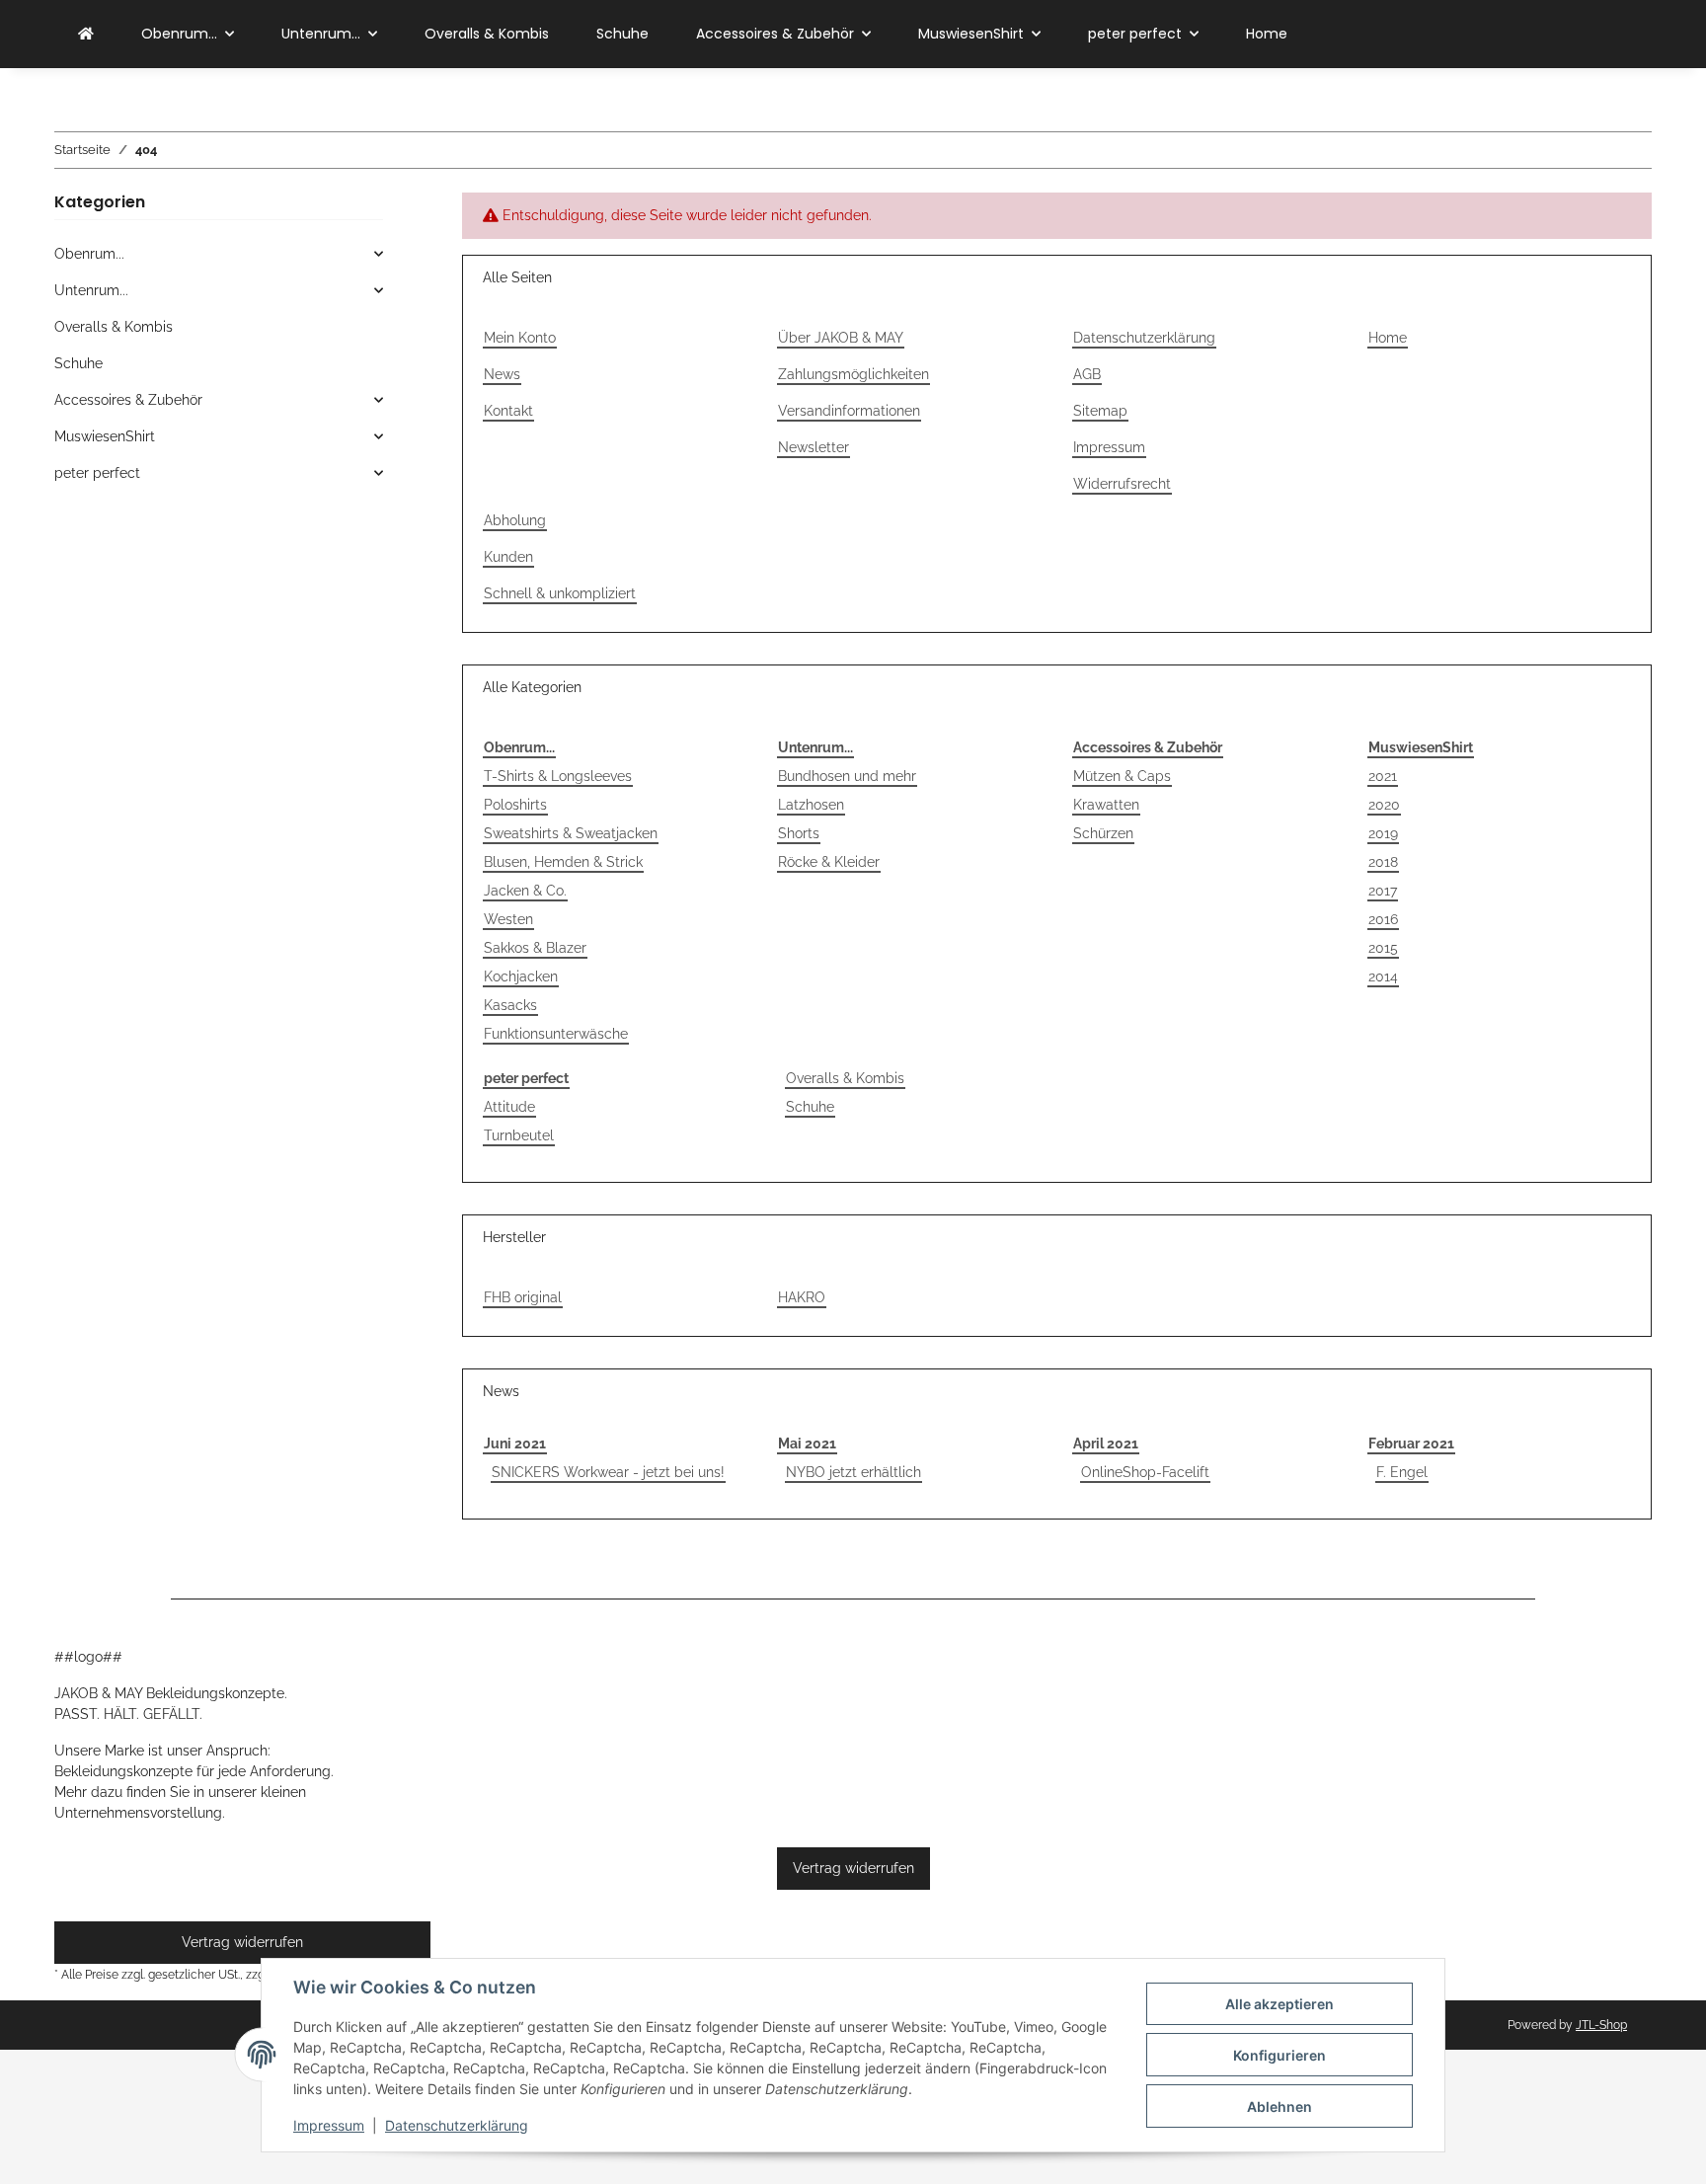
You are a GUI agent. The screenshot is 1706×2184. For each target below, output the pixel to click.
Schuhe (810, 1107)
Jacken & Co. (525, 891)
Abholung (515, 520)
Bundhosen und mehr (847, 776)
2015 (1383, 948)
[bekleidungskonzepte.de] (86, 34)
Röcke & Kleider (829, 862)
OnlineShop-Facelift (1145, 1472)
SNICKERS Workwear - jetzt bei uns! (608, 1472)
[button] (219, 254)
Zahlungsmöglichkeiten (853, 374)
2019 (1383, 833)
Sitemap (1100, 411)
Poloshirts (515, 805)
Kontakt (508, 411)
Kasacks (510, 1005)
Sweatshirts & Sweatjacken (571, 833)
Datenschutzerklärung (457, 2125)
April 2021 (1106, 1443)
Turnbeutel (519, 1135)
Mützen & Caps (1122, 776)
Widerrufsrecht (1122, 484)
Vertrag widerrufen (853, 1868)
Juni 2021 (515, 1443)
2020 (1384, 805)
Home (1267, 34)
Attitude (509, 1107)
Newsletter (814, 447)
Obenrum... (519, 747)
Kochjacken (521, 976)
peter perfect (526, 1078)
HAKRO (802, 1297)
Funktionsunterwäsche (556, 1034)
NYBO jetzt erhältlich (853, 1472)
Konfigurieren (1279, 2055)
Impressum (329, 2125)
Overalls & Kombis (845, 1078)
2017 (1383, 891)
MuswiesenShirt (1421, 747)
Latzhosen (811, 805)
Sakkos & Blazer (535, 948)
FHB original (523, 1297)
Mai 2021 (807, 1443)
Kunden (508, 557)
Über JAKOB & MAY (841, 338)
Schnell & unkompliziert (560, 593)
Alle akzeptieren (1279, 2004)
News (502, 374)
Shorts (799, 833)
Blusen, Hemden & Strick (563, 862)
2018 (1383, 862)
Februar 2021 (1411, 1443)
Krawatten (1106, 805)
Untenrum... (815, 747)
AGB (1087, 374)
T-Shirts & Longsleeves (558, 776)
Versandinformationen (849, 411)
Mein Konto (520, 338)
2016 (1383, 919)
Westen (508, 919)
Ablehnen (1279, 2106)
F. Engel (1402, 1472)
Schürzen (1103, 833)
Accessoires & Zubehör (1148, 747)
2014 (1383, 976)
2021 (1383, 776)
